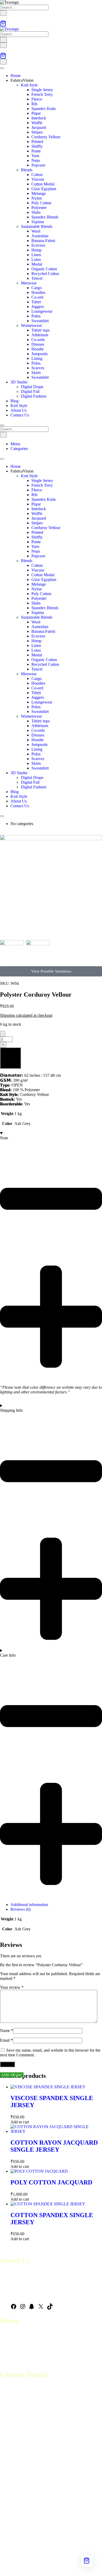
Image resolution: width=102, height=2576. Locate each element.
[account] (2, 18)
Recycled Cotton (45, 274)
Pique (36, 113)
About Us (19, 410)
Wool (36, 231)
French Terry (42, 94)
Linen (36, 255)
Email (6, 2040)
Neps (36, 160)
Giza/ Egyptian (44, 189)
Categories (19, 449)
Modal (37, 264)
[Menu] (3, 45)
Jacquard (39, 127)
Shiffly (37, 146)
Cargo (36, 288)
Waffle (37, 123)
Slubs (36, 212)
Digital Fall (30, 391)
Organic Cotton (44, 269)
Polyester (39, 208)
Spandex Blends (45, 217)
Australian (40, 236)
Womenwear (31, 325)
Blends (27, 170)
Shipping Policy (13, 2357)
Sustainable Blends (37, 226)
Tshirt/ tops (41, 330)
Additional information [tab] (29, 1905)
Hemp (36, 250)
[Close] (2, 425)
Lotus (36, 259)
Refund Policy (12, 2352)
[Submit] (3, 13)
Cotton (37, 175)
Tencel (37, 278)
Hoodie (38, 349)
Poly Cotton (41, 203)
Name (7, 2031)
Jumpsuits (39, 354)
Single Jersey (42, 90)
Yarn (35, 156)
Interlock (39, 118)
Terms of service (14, 2347)
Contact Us (20, 415)
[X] (41, 2308)
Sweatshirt (40, 321)
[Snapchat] (32, 2308)
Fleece (37, 99)
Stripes (37, 132)
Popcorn (38, 165)
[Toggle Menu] (2, 68)
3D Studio (19, 382)
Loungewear (42, 311)
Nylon (37, 198)
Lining (37, 358)
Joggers (38, 307)
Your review (12, 1987)
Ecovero (38, 245)
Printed (37, 142)
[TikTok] (50, 2308)
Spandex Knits (44, 109)
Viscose (38, 179)
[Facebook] (14, 2308)
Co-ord (37, 297)
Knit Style (29, 85)
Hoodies (38, 292)
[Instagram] (23, 2308)
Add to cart (10, 1066)
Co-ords (38, 340)
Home (16, 76)
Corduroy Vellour (46, 137)
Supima (38, 222)
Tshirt (36, 302)
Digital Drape (32, 387)
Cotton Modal (43, 184)
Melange (39, 193)
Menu (15, 444)
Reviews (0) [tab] (21, 1909)
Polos (36, 316)
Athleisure (40, 335)
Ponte (36, 151)
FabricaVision (22, 80)
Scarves (38, 368)
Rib (34, 104)
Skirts (36, 373)
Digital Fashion (34, 396)
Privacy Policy (12, 2362)
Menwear (29, 283)
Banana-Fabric (44, 241)
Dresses (38, 344)
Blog (15, 401)
